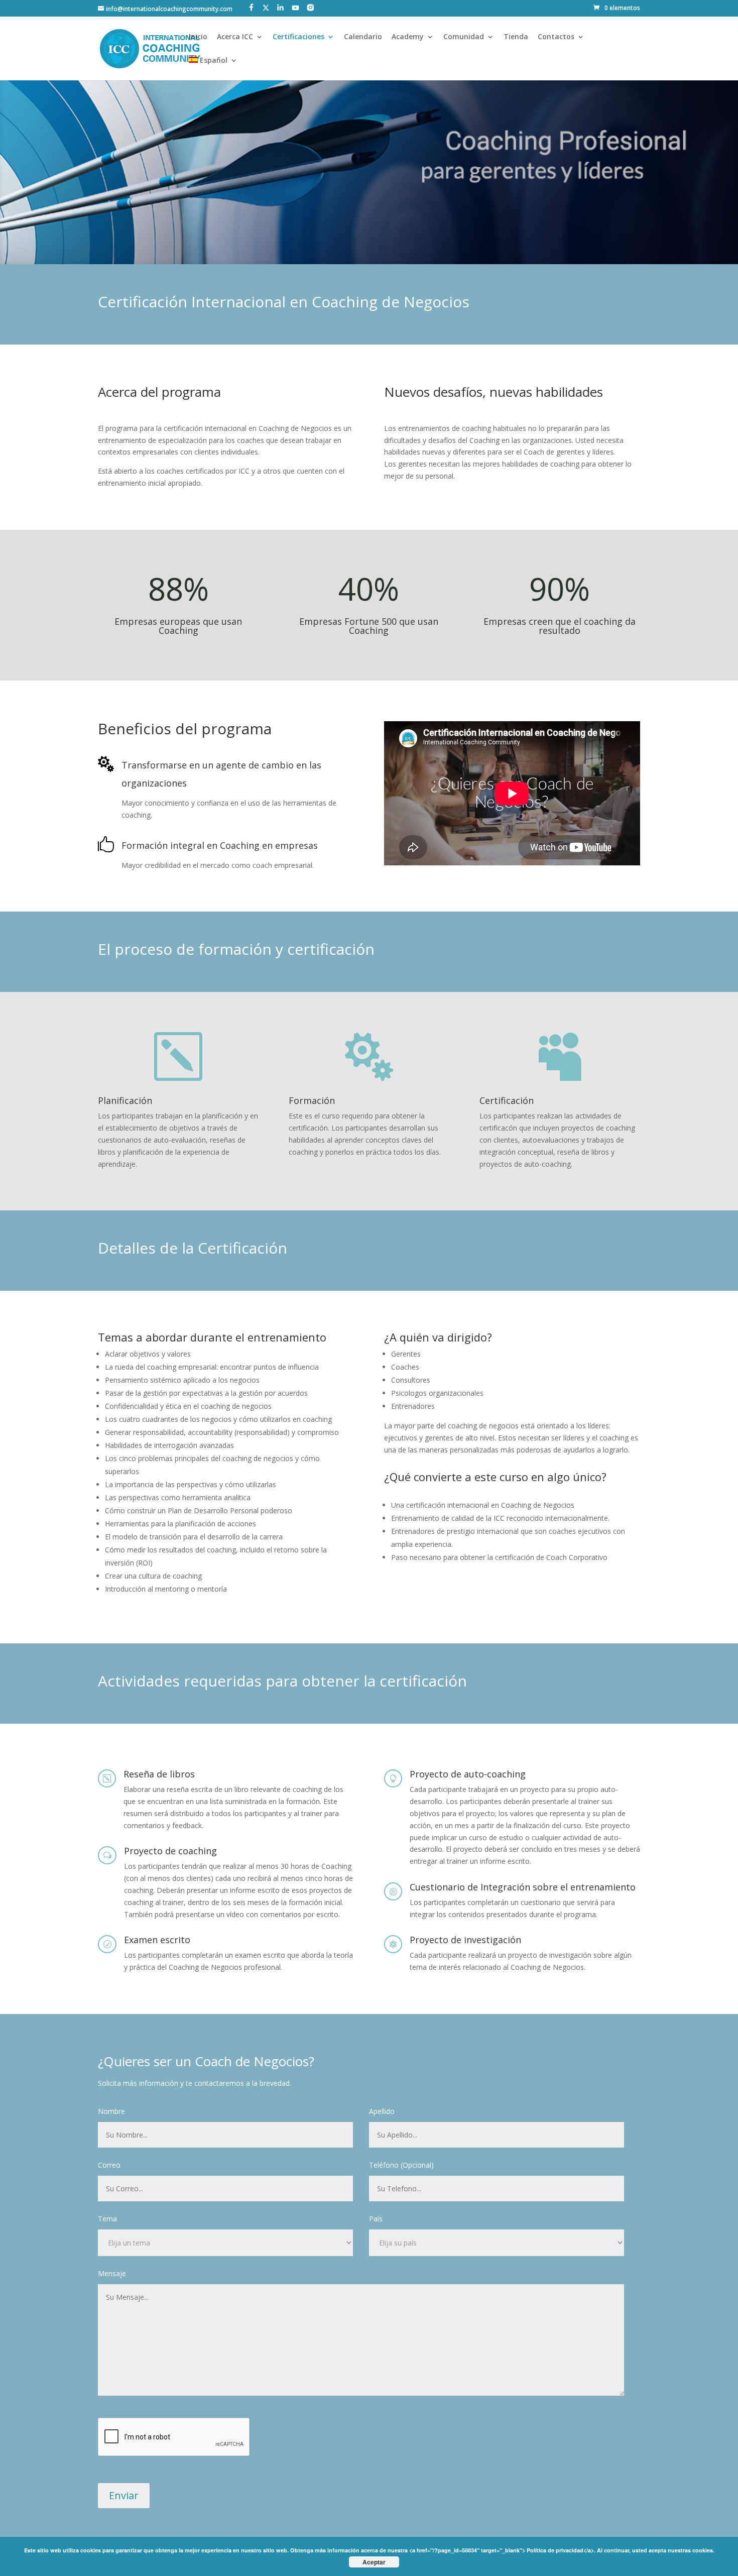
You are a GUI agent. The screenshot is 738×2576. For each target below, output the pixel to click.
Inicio (198, 37)
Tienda (516, 37)
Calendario (363, 37)
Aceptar (374, 2562)
